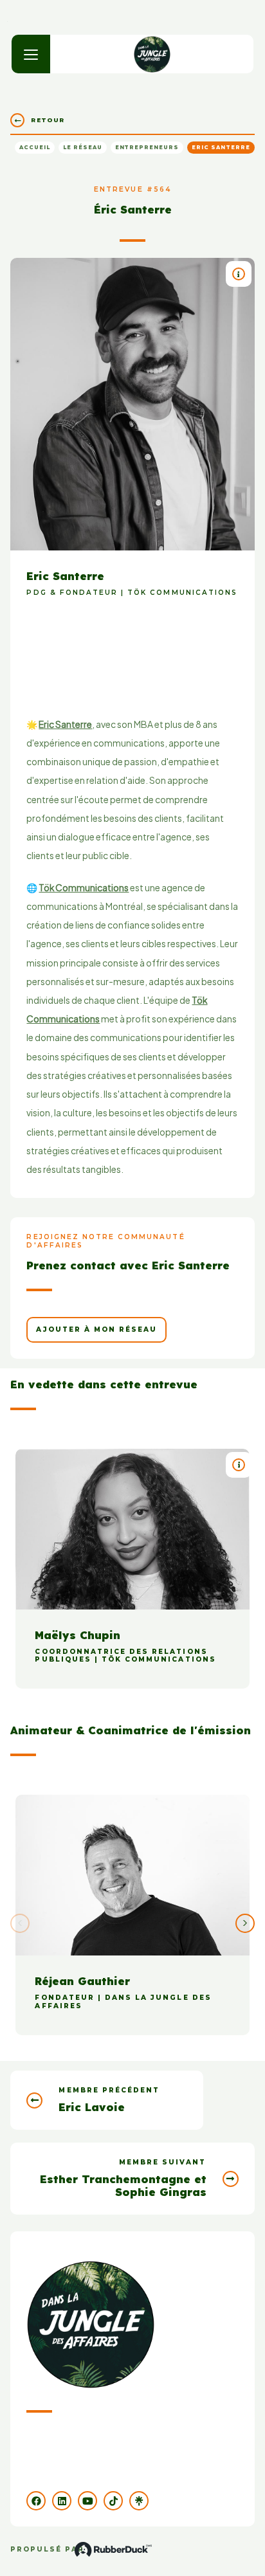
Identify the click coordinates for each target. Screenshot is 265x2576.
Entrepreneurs (147, 147)
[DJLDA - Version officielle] (152, 54)
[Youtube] (87, 2501)
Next (245, 1923)
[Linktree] (139, 2501)
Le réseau (83, 147)
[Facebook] (36, 2501)
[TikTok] (113, 2501)
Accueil (35, 147)
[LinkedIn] (62, 2501)
